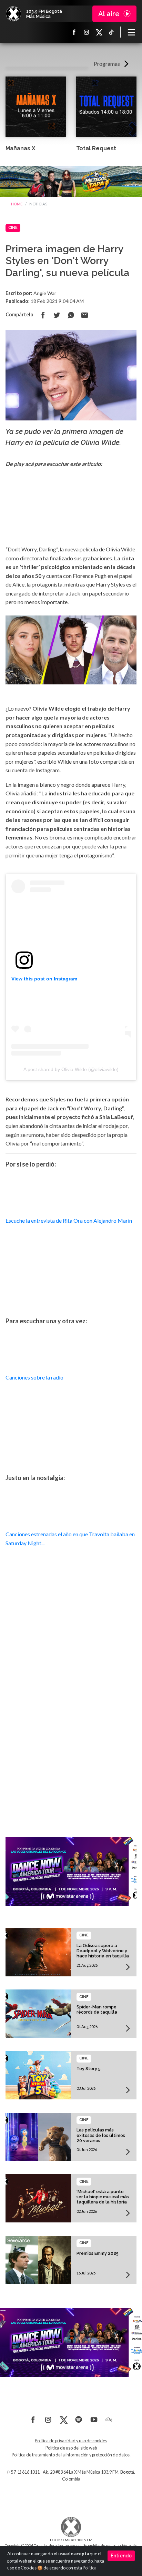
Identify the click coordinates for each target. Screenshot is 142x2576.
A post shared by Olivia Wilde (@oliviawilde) (71, 1069)
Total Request (96, 148)
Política (90, 2568)
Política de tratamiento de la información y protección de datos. (71, 2455)
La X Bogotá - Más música (13, 14)
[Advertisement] (71, 1724)
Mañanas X (20, 148)
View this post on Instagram (44, 979)
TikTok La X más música (111, 32)
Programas (107, 64)
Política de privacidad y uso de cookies (71, 2441)
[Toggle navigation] (131, 32)
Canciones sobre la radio (34, 1377)
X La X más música (99, 32)
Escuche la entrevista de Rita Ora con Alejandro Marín (69, 1220)
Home (17, 204)
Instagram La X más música (87, 32)
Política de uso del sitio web (71, 2448)
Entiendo (121, 2556)
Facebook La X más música (74, 32)
